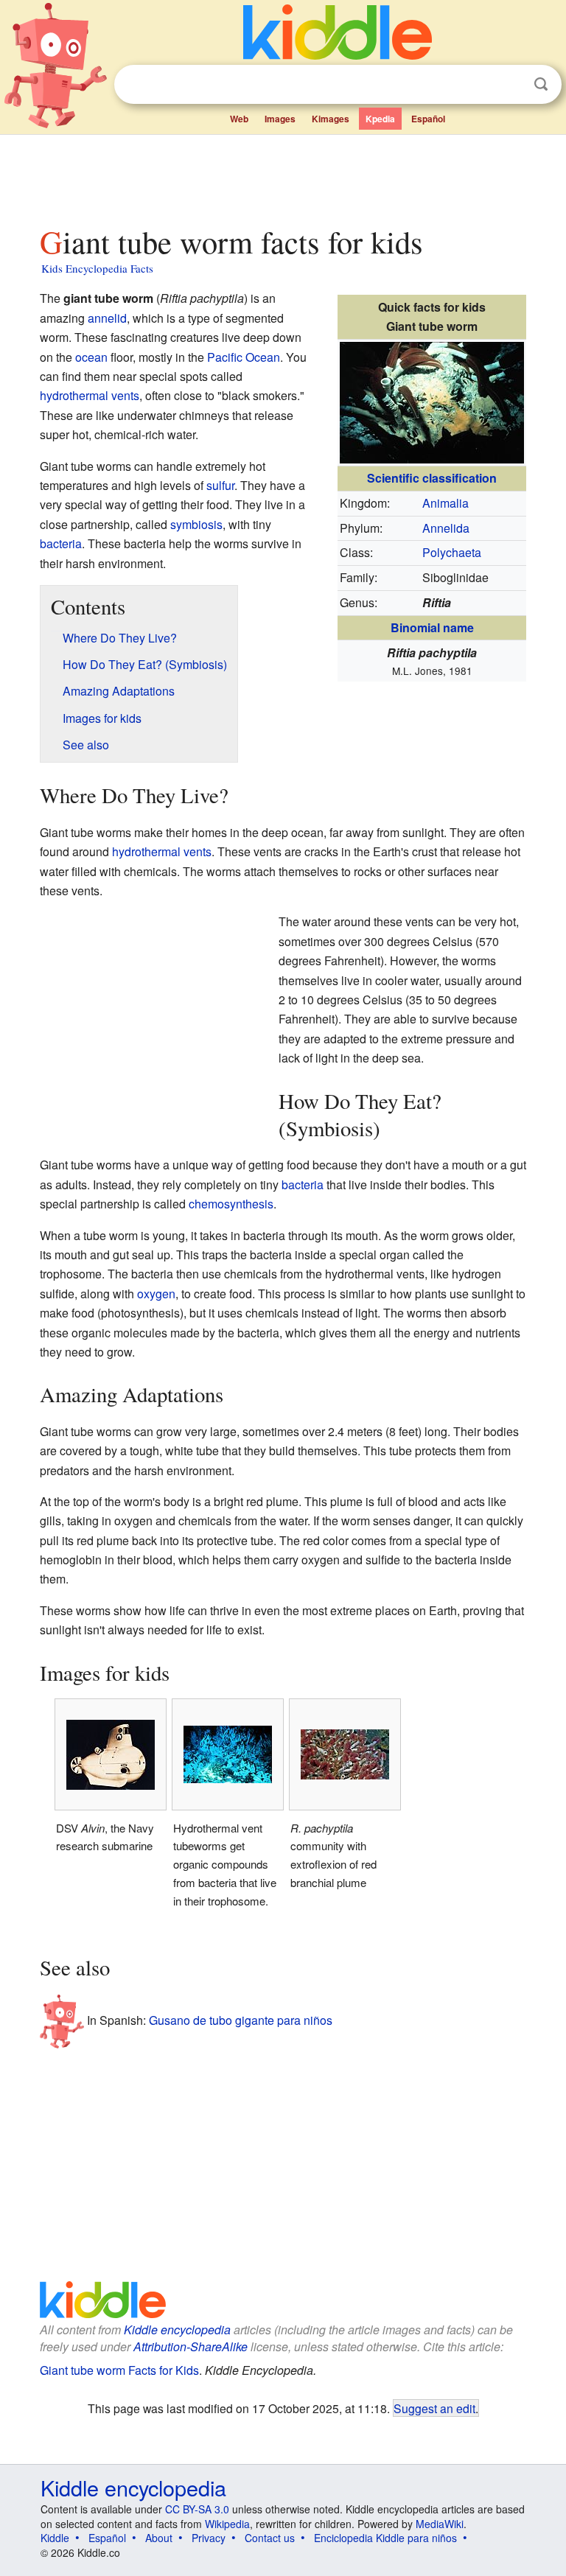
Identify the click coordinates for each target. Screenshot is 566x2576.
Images (280, 119)
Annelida (446, 528)
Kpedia (380, 119)
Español (428, 119)
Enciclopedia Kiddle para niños (385, 2538)
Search (541, 84)
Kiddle (55, 2538)
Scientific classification (432, 478)
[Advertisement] (283, 176)
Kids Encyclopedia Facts (97, 268)
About (159, 2538)
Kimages (331, 119)
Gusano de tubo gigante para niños (241, 2020)
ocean (91, 357)
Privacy (209, 2538)
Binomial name (432, 627)
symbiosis (196, 524)
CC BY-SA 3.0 (197, 2509)
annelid (107, 318)
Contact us (270, 2538)
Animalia (446, 503)
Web (239, 119)
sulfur (220, 485)
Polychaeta (452, 552)
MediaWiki (440, 2524)
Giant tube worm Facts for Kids (119, 2370)
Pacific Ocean (244, 357)
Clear (511, 85)
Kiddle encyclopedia (177, 2330)
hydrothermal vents (90, 395)
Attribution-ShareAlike (191, 2346)
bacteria (61, 543)
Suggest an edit (434, 2408)
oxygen (156, 1294)
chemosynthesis (231, 1204)
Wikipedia (227, 2524)
